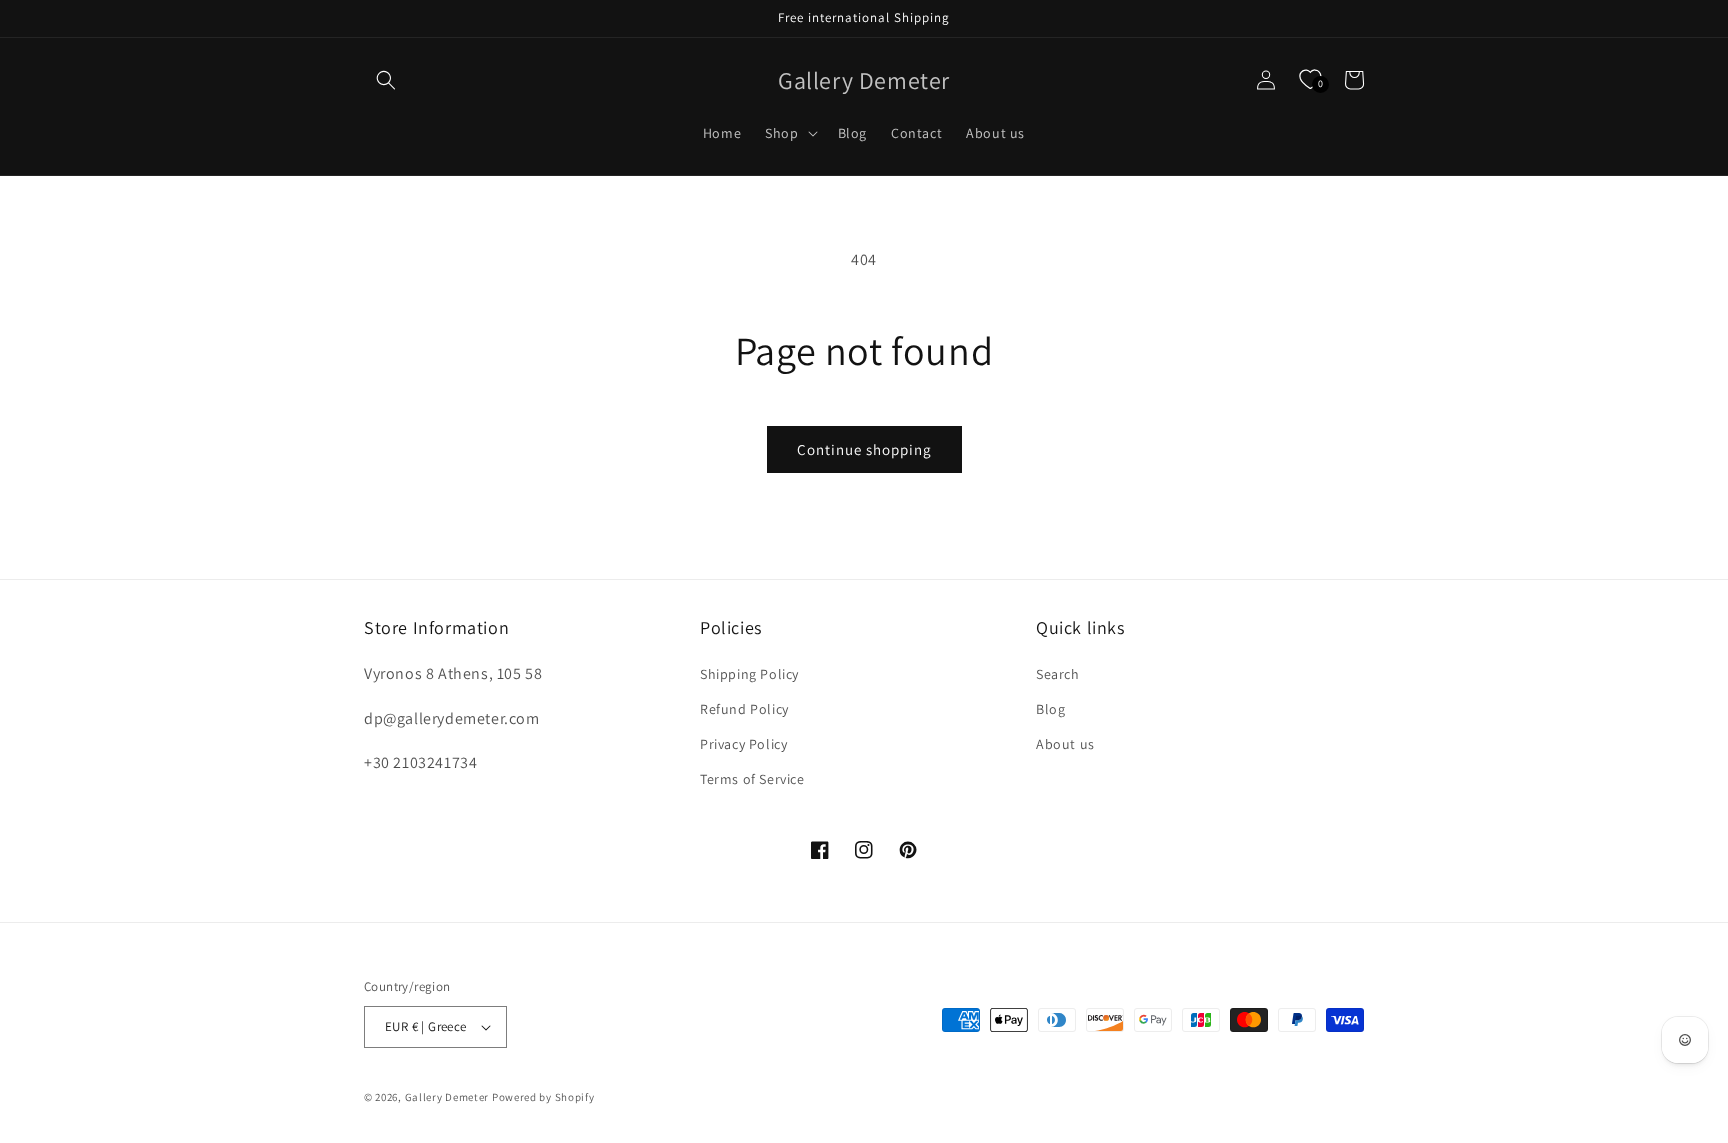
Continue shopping (864, 449)
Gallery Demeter (447, 1097)
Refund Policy (744, 709)
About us (1065, 744)
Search (1058, 674)
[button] (386, 80)
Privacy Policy (743, 744)
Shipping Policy (749, 674)
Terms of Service (752, 779)
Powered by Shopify (543, 1097)
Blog (1050, 709)
